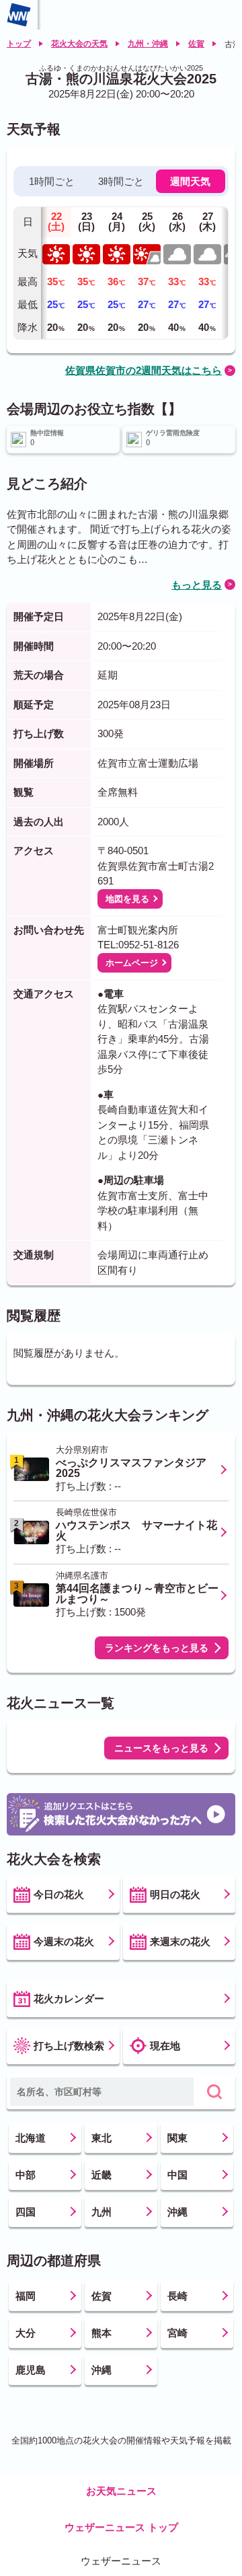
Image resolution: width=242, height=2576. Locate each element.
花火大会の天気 (79, 44)
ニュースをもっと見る (161, 1748)
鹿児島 (31, 2370)
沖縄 (177, 2212)
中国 (177, 2175)
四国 (26, 2212)
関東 (177, 2138)
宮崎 (177, 2333)
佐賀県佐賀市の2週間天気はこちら (144, 370)
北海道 (31, 2138)
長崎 (177, 2296)
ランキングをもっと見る (157, 1648)
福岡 (26, 2296)
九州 (102, 2212)
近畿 (102, 2175)
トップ (19, 44)
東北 (102, 2138)
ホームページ (132, 963)
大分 (26, 2333)
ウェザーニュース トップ (121, 2527)
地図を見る (127, 899)
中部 (26, 2175)
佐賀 (196, 44)
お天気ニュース (121, 2491)
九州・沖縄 (148, 44)
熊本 (102, 2333)
